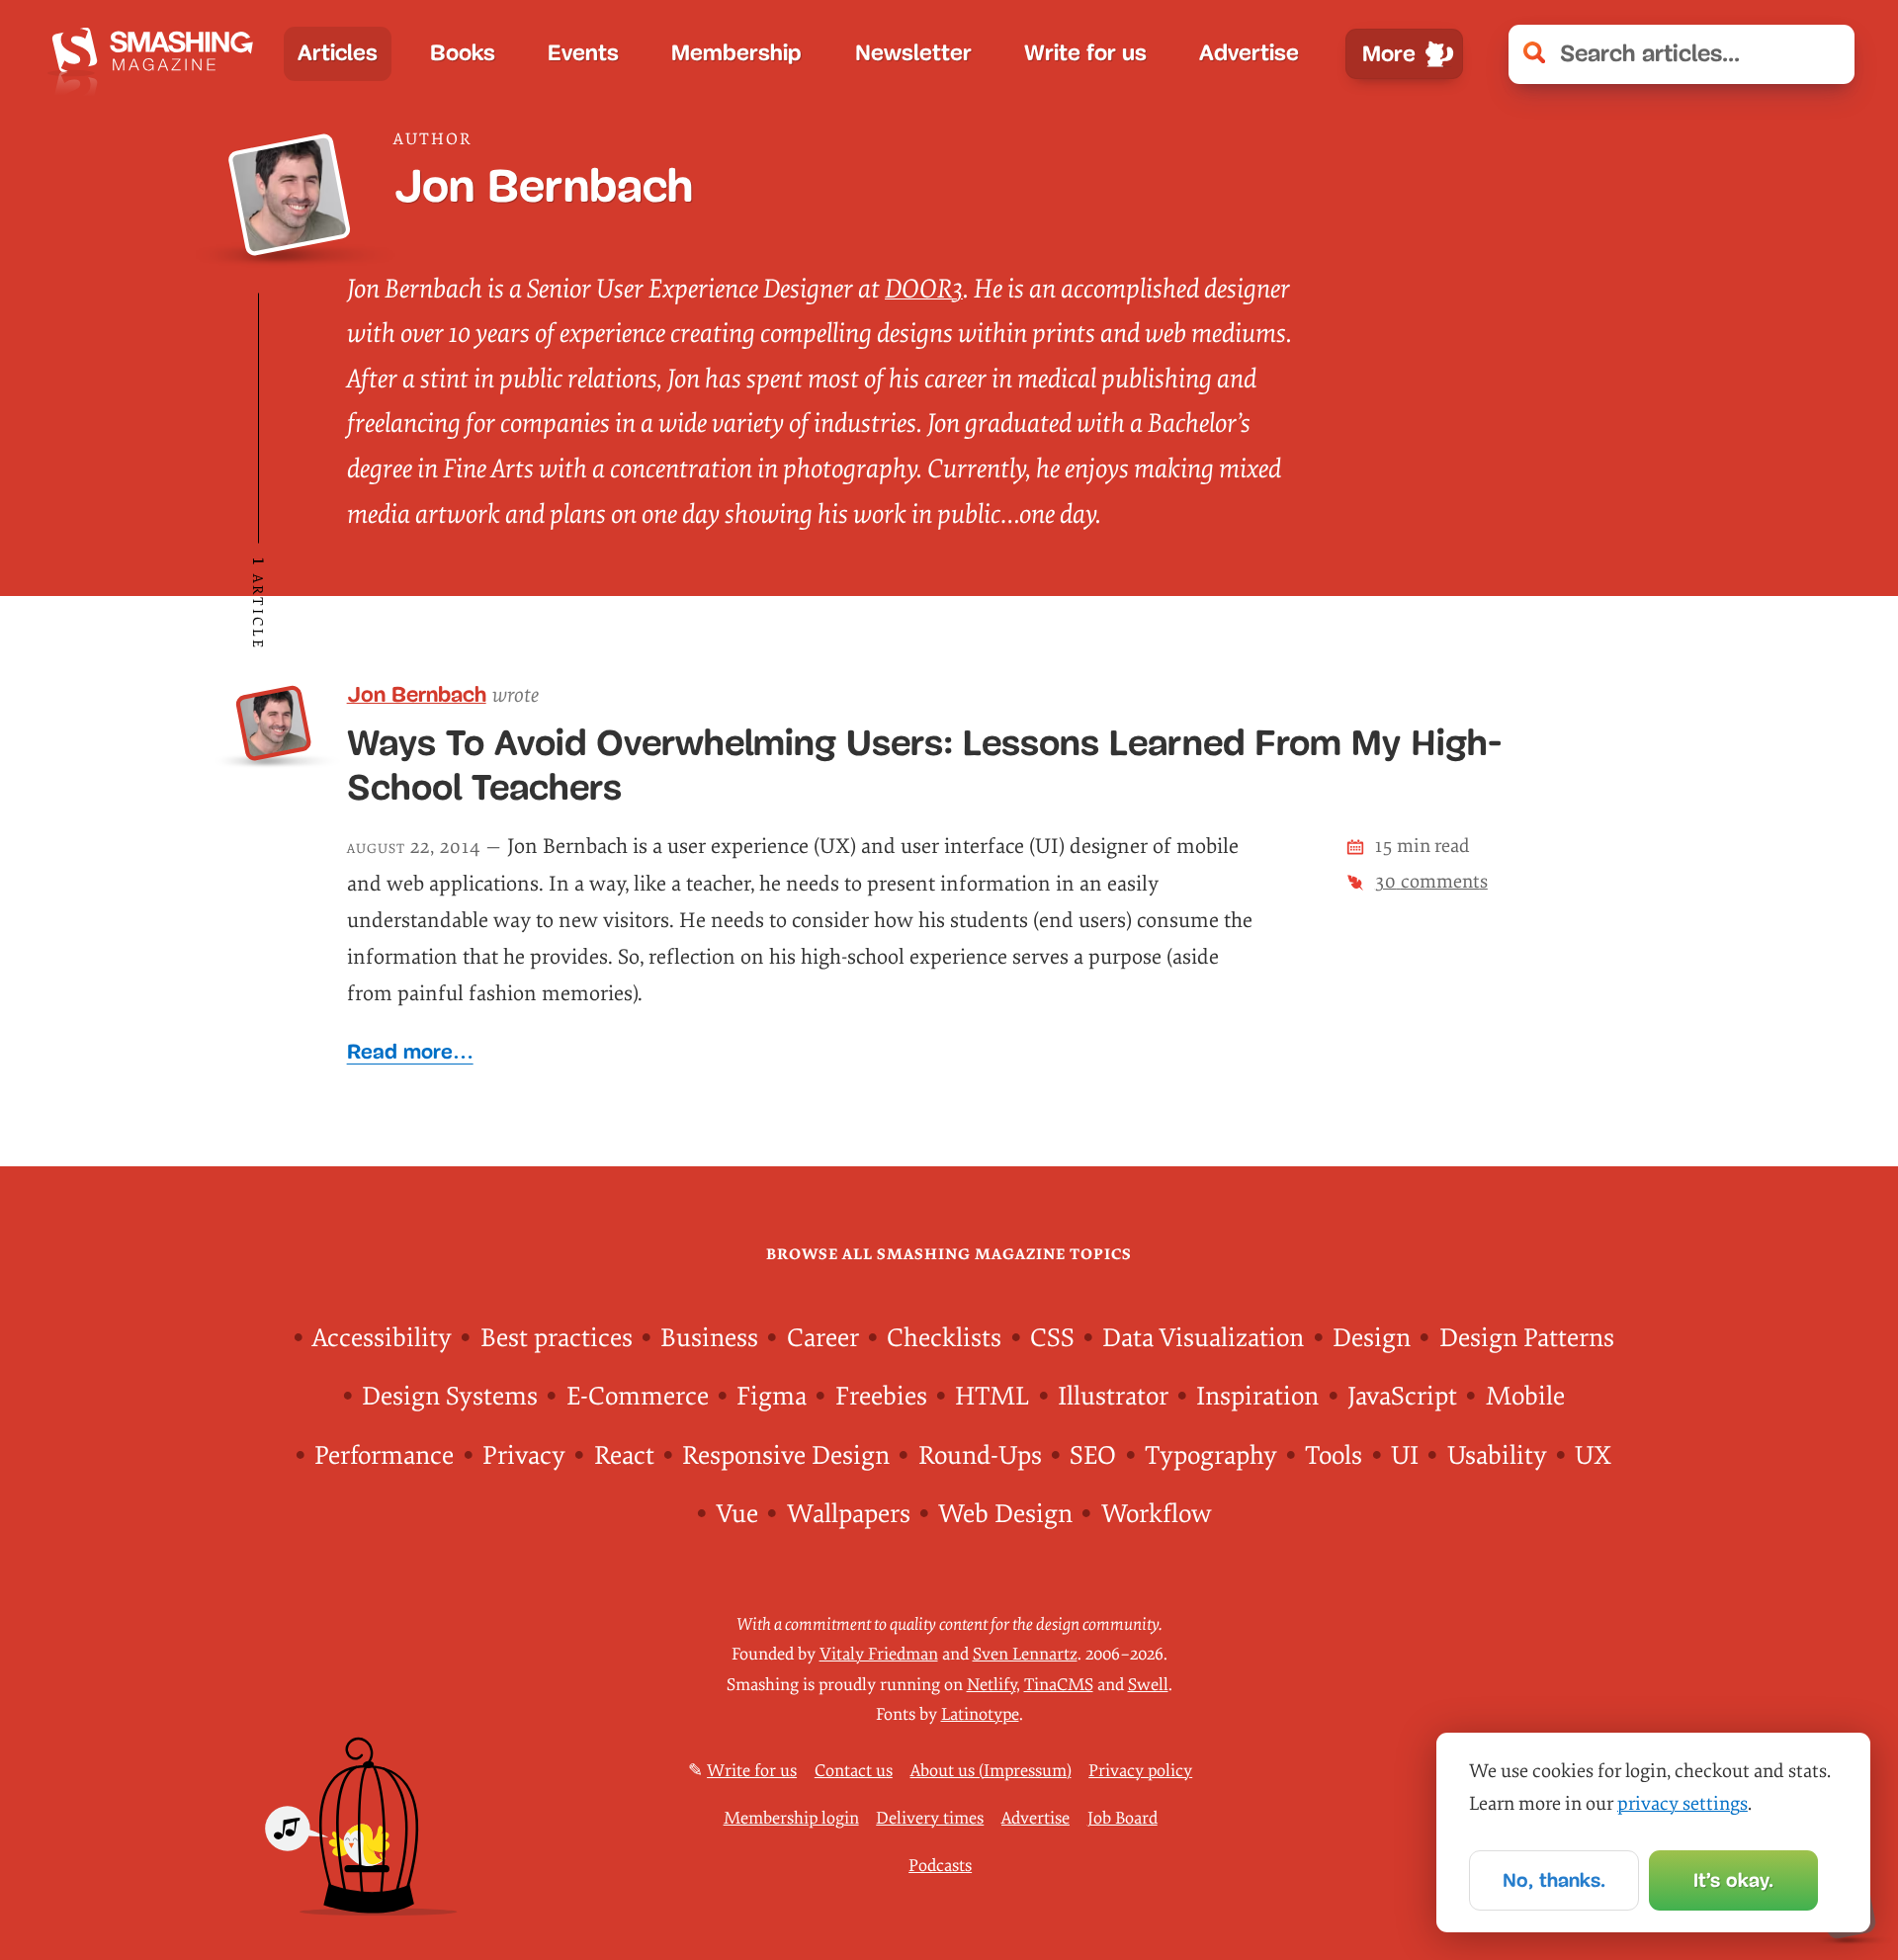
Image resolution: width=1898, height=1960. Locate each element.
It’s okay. (1733, 1880)
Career (823, 1338)
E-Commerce (638, 1397)
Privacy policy (1140, 1771)
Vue (737, 1514)
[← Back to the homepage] (158, 54)
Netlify (992, 1685)
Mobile (1525, 1397)
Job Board (1122, 1818)
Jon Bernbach (417, 695)
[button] (1826, 54)
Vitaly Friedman (879, 1654)
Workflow (1156, 1514)
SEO (1093, 1456)
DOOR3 (924, 289)
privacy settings (1682, 1804)
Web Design (1005, 1514)
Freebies (881, 1397)
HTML (992, 1397)
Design (1372, 1338)
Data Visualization (1203, 1338)
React (624, 1456)
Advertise (1249, 53)
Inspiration (1257, 1397)
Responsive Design (786, 1456)
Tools (1334, 1456)
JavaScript (1402, 1397)
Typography (1211, 1456)
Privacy (524, 1456)
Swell (1148, 1685)
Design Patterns (1527, 1338)
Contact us (854, 1771)
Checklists (944, 1338)
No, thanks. (1554, 1880)
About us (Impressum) (991, 1771)
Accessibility (382, 1338)
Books (463, 53)
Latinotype (980, 1714)
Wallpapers (849, 1514)
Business (709, 1338)
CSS (1052, 1338)
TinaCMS (1059, 1685)
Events (583, 53)
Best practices (557, 1338)
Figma (772, 1397)
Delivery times (930, 1818)
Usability (1497, 1456)
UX (1593, 1456)
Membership (736, 53)
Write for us (1085, 53)
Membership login (791, 1818)
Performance (384, 1456)
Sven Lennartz (1025, 1654)
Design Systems (450, 1397)
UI (1405, 1456)
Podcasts (940, 1866)
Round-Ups (980, 1456)
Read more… (410, 1051)
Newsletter (913, 53)
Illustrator (1113, 1397)
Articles (338, 53)
